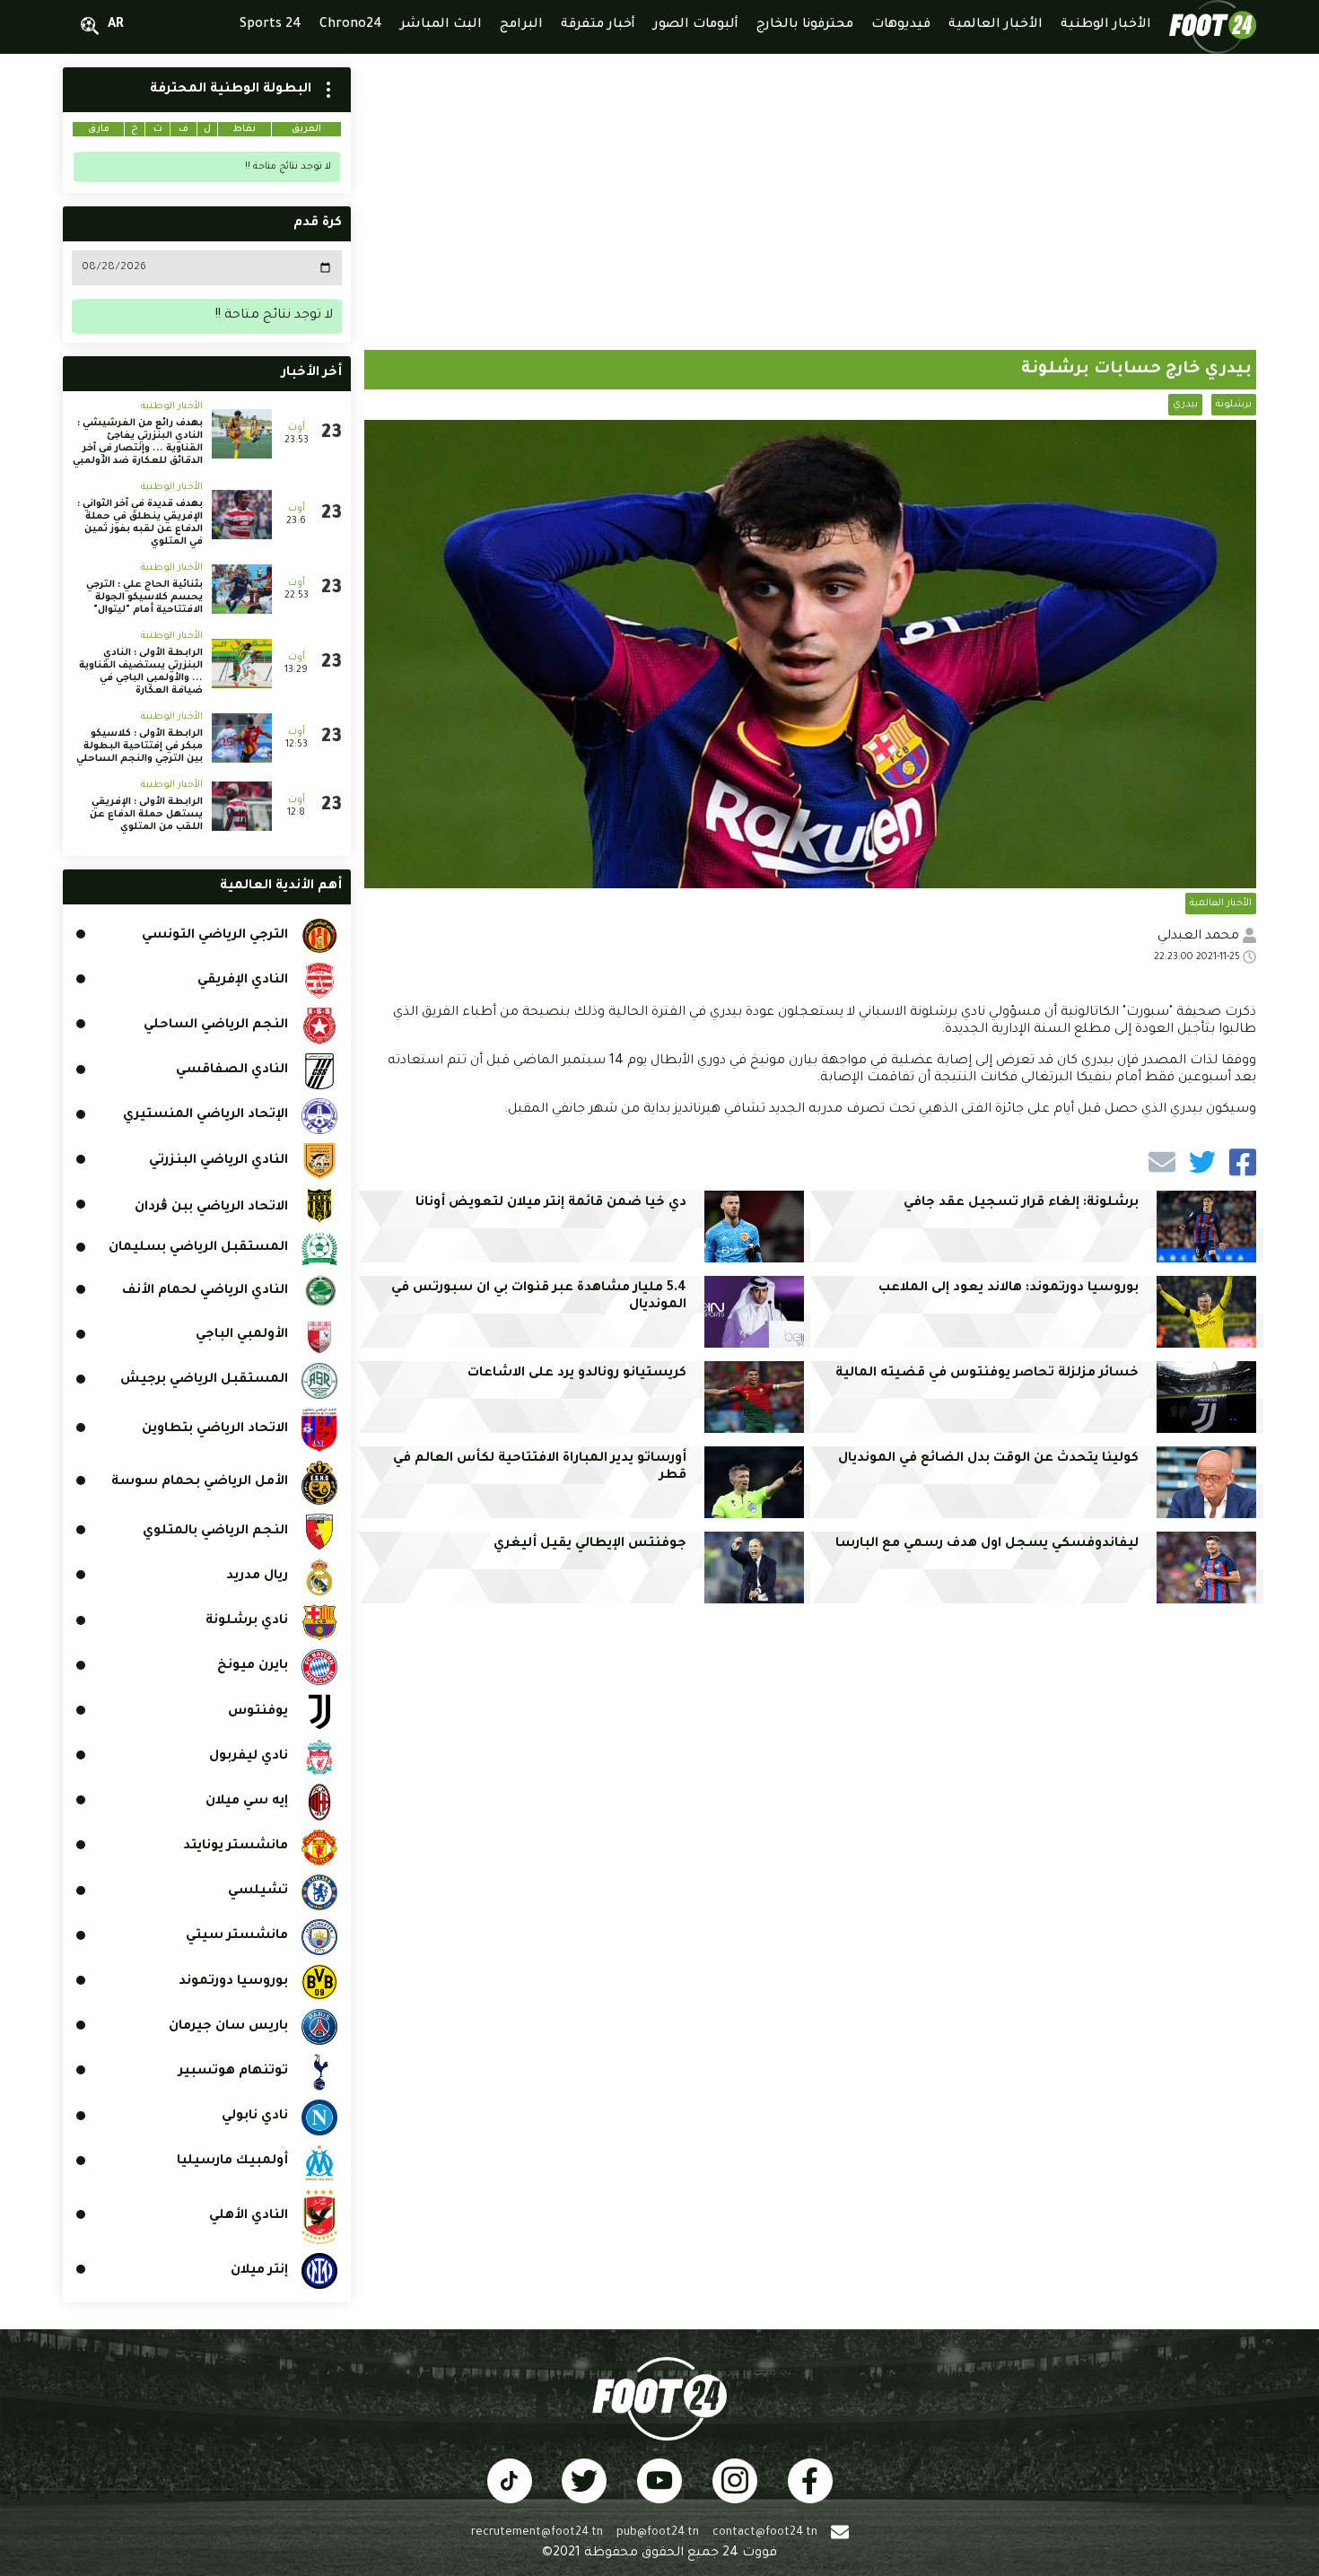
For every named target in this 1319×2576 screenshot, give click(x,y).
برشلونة (1234, 405)
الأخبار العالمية (1221, 904)
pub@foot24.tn (658, 2533)
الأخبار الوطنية (172, 406)
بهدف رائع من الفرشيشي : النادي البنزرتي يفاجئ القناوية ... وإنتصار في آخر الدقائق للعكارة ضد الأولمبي (138, 442)
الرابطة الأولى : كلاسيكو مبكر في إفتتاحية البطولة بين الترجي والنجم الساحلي (140, 747)
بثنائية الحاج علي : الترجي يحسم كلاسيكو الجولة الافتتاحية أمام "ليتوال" (144, 598)
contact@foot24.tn (765, 2533)
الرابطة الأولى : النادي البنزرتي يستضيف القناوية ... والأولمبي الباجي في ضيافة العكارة (141, 672)
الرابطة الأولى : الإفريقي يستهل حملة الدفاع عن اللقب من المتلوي (146, 815)
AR (116, 25)
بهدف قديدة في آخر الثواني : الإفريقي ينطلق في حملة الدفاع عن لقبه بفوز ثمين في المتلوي (140, 523)
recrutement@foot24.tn (537, 2533)
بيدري (1185, 405)
